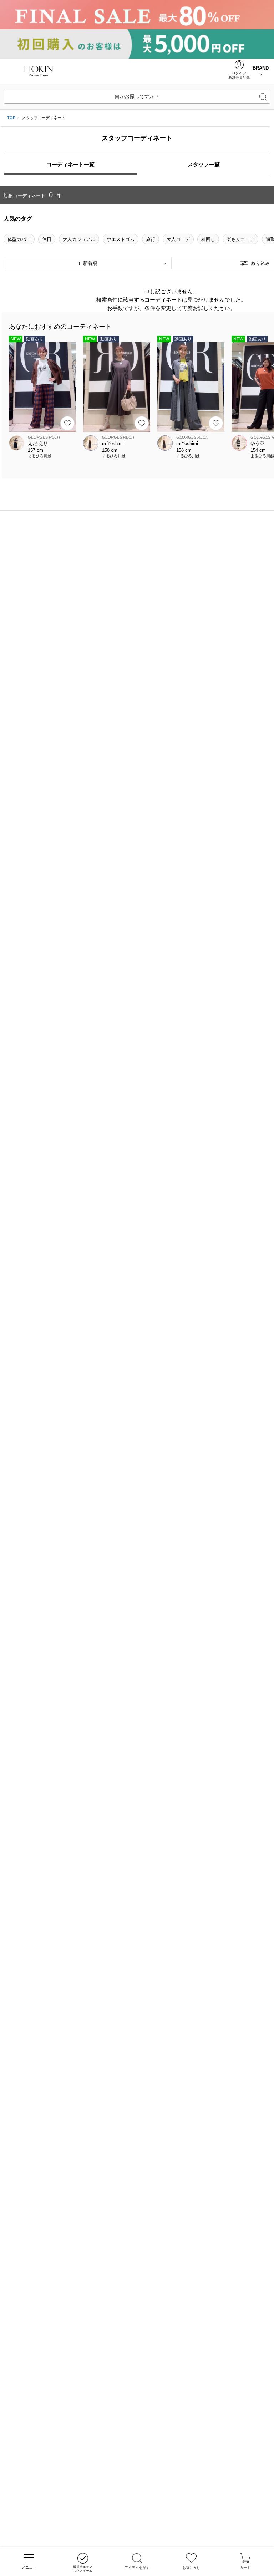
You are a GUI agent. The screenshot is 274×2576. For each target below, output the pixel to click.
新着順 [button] (89, 263)
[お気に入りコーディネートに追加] (67, 423)
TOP (11, 118)
